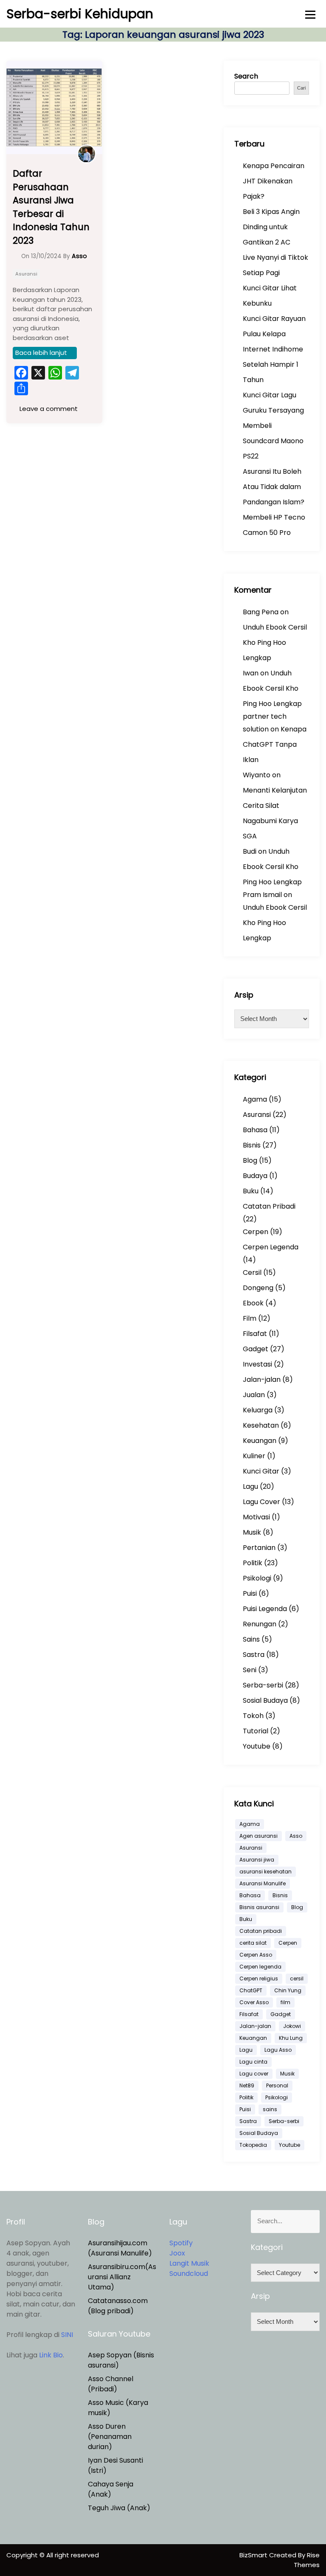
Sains (251, 1639)
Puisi (250, 1593)
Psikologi (257, 1578)
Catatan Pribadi (269, 1206)
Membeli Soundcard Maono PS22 (273, 441)
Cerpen (256, 1232)
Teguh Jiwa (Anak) (119, 2508)
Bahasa (255, 1130)
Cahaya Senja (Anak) (111, 2489)
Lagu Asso (278, 2050)
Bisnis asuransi (259, 1907)
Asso (296, 1836)
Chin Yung (288, 1990)
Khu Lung (291, 2038)
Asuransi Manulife (263, 1883)
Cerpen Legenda (271, 1247)
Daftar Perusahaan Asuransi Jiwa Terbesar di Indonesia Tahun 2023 (51, 207)
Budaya (255, 1176)
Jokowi (292, 2026)
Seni (250, 1670)
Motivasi (256, 1517)
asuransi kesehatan (266, 1872)
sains (270, 2109)
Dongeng (258, 1288)
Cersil (252, 1273)
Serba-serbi (263, 1685)
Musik (252, 1532)
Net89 (247, 2085)
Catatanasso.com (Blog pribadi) (118, 2306)
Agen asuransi (259, 1836)
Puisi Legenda (265, 1609)
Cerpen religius (259, 1978)
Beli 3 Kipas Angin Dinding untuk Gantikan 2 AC (271, 227)
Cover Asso (254, 2002)
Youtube (257, 1746)
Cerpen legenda (260, 1967)
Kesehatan (261, 1425)
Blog (250, 1160)
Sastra (254, 1655)
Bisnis (252, 1145)
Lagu (250, 1486)
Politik (253, 1563)
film (285, 2002)
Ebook (253, 1303)
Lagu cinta (253, 2062)
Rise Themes (307, 2560)
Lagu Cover (261, 1502)
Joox (177, 2253)
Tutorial (256, 1731)
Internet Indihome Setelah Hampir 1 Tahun (273, 364)
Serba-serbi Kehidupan (80, 14)
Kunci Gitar (261, 1471)
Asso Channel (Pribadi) (111, 2384)
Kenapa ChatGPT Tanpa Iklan (275, 744)
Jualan (254, 1395)
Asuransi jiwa (257, 1860)
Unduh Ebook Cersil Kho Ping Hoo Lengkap (275, 643)
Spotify (181, 2243)
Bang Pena (261, 612)
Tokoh (253, 1716)
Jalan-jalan (262, 1379)
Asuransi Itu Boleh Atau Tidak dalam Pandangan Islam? (274, 487)
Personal (277, 2085)
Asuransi (26, 274)
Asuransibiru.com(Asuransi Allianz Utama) (122, 2277)
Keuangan (260, 1441)
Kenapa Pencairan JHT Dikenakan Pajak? (274, 181)
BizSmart (254, 2555)
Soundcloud (189, 2274)
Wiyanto (257, 775)
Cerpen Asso (256, 1955)
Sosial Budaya (265, 1700)
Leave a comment (48, 409)
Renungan (260, 1624)
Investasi (257, 1364)
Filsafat (255, 1334)
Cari (301, 88)
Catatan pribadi (261, 1931)
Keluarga (258, 1410)
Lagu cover (254, 2074)
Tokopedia (253, 2145)
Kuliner (254, 1456)
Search (246, 76)
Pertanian (259, 1548)
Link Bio (51, 2355)
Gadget (256, 1349)
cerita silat (253, 1943)
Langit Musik (189, 2263)
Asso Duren (107, 2426)
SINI (67, 2335)
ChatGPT (251, 1990)
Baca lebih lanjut (41, 353)
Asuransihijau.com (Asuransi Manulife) (120, 2248)
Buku (251, 1191)
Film (250, 1318)
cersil (297, 1978)
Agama (255, 1099)
